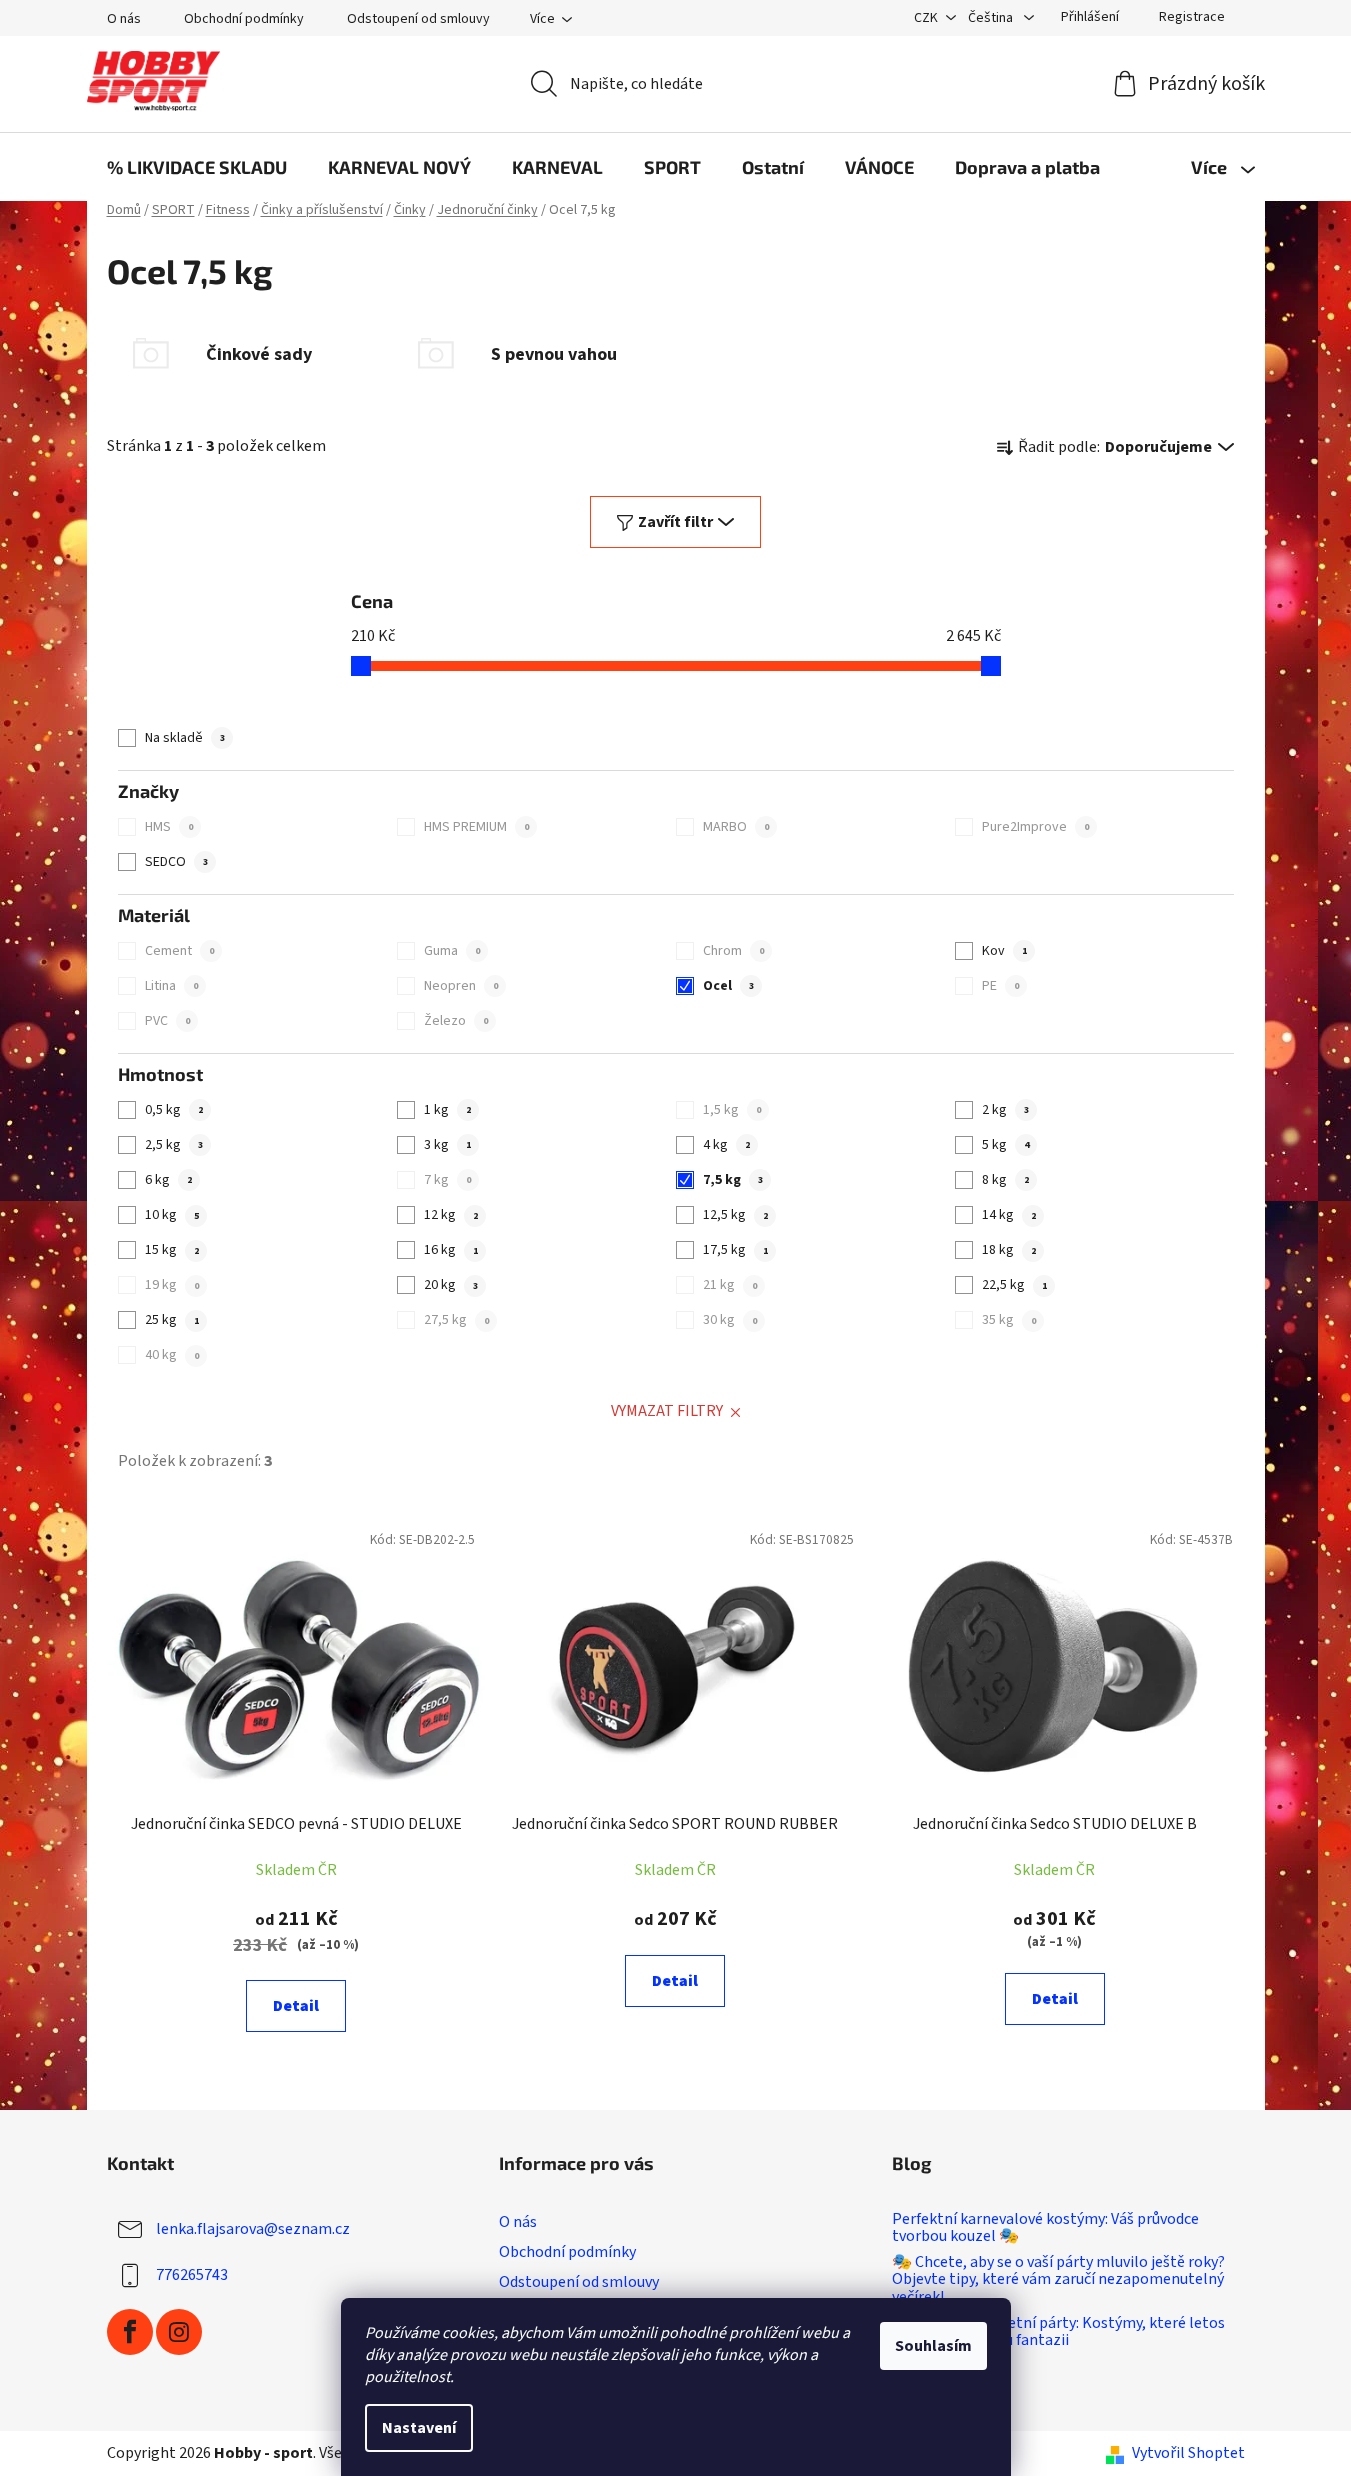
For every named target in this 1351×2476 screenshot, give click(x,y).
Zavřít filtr (675, 522)
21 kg (729, 1285)
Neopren (460, 986)
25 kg (171, 1320)
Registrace (1192, 17)
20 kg (450, 1285)
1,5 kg (731, 1110)
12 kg (450, 1215)
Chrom (733, 951)
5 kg (1005, 1145)
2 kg (1005, 1110)
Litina (171, 986)
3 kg (447, 1145)
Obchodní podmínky (244, 19)
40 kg (171, 1355)
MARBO (735, 827)
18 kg (1008, 1250)
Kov (1004, 951)
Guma (451, 951)
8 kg (1005, 1180)
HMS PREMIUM (476, 827)
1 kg (447, 1110)
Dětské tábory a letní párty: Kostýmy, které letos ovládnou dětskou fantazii (1058, 2332)
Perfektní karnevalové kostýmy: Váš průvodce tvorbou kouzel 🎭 (1045, 2228)
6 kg (168, 1180)
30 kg (729, 1320)
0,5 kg (173, 1110)
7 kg (447, 1180)
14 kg (1008, 1215)
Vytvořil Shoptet (1188, 2453)
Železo (455, 1021)
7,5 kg (732, 1180)
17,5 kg (735, 1250)
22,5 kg (1014, 1285)
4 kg (726, 1145)
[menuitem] (197, 167)
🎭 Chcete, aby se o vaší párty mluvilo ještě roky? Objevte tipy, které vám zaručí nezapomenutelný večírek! (1058, 2280)
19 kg (171, 1285)
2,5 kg (173, 1145)
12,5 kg (735, 1215)
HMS (168, 827)
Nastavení (419, 2428)
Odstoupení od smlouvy (418, 19)
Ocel (728, 986)
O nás (124, 19)
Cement (179, 951)
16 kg (450, 1250)
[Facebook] (130, 2332)
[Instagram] (179, 2332)
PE (1000, 986)
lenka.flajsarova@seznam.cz (253, 2229)
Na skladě (184, 738)
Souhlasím (933, 2346)
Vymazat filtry (667, 1411)
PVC (167, 1021)
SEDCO (176, 862)
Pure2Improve (1035, 827)
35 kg (1008, 1320)
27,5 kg (456, 1320)
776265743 (192, 2275)
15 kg (171, 1250)
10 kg (171, 1215)
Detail (296, 2006)
